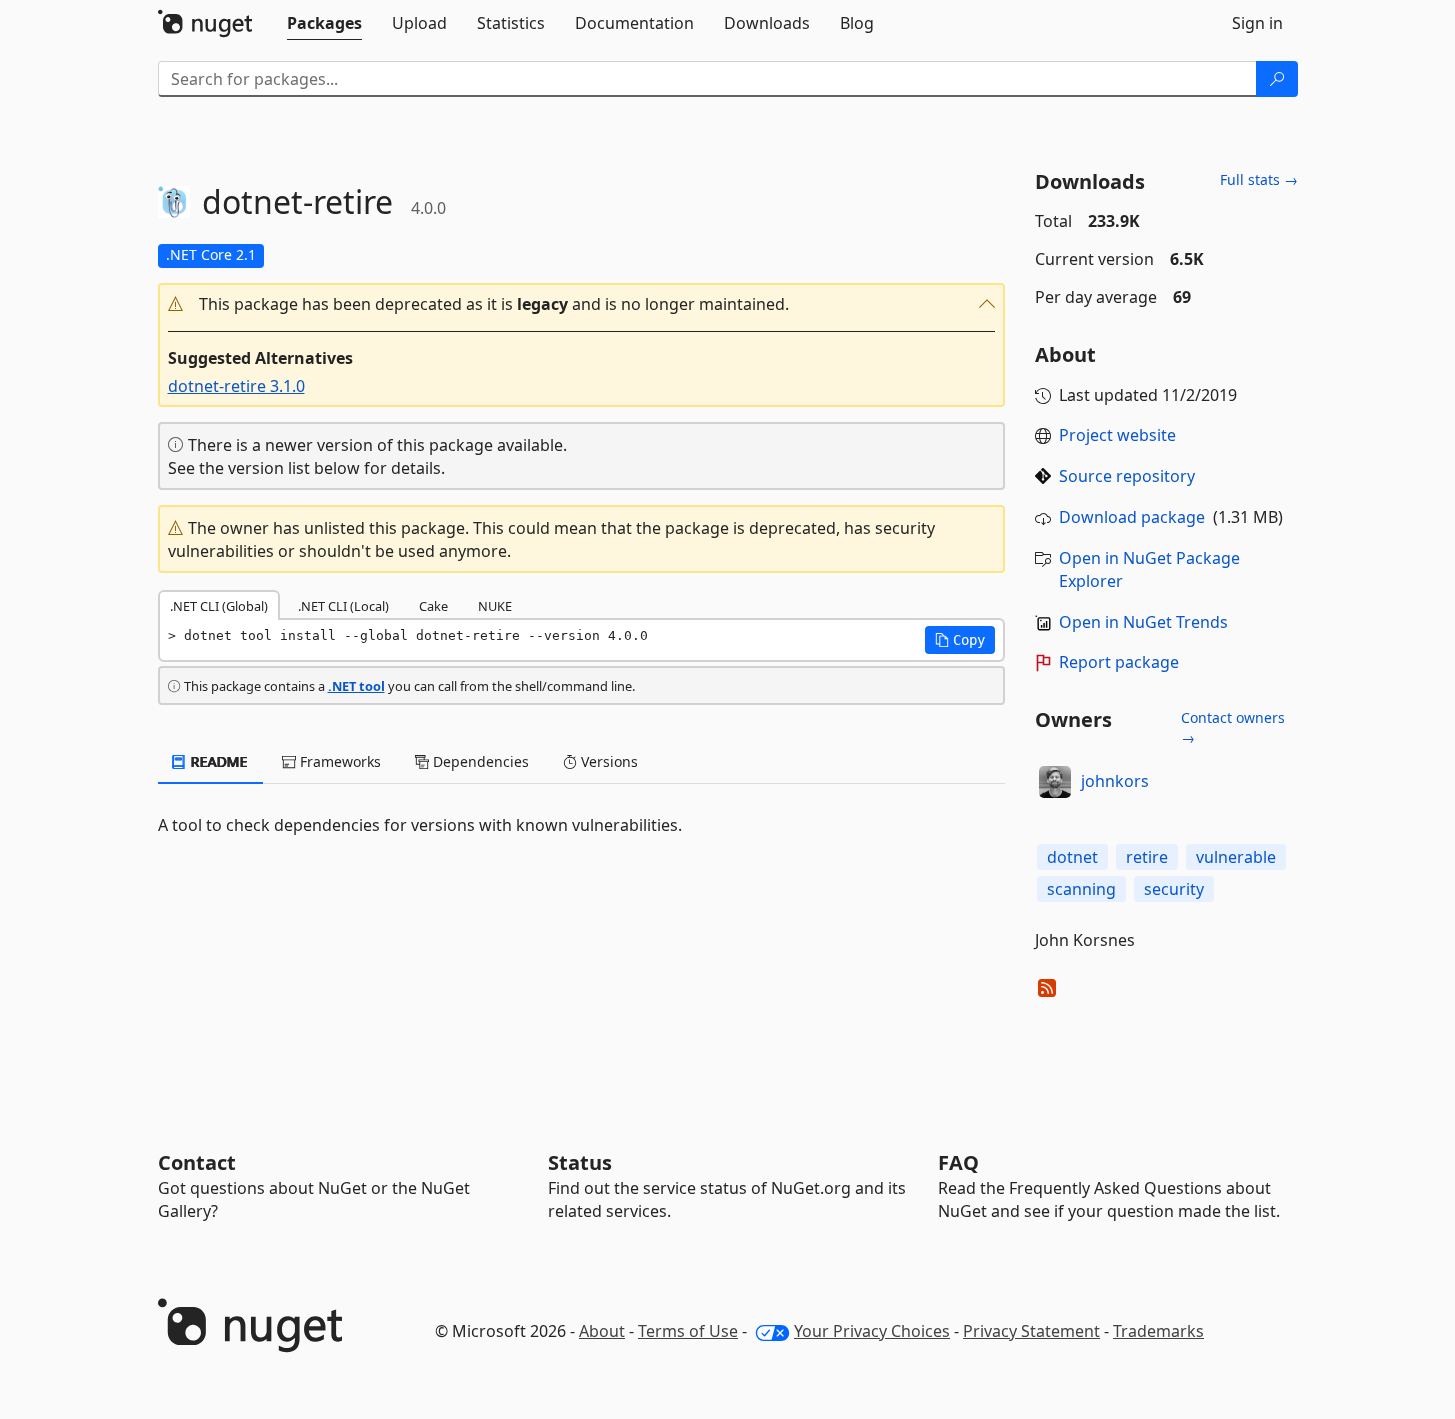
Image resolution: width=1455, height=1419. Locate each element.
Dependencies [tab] (479, 761)
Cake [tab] (433, 606)
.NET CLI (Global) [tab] (219, 606)
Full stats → (1259, 179)
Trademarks (1158, 1331)
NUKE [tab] (495, 606)
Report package (1119, 662)
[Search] (1277, 79)
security (1174, 889)
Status (580, 1162)
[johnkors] (1055, 782)
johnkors (1115, 781)
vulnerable (1236, 857)
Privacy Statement (1031, 1331)
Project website (1117, 435)
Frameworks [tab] (338, 761)
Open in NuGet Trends (1143, 622)
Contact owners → (1233, 727)
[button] (582, 304)
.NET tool (356, 686)
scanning (1081, 889)
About (602, 1331)
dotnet (1072, 857)
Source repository (1127, 476)
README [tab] (217, 761)
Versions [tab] (607, 761)
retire (1147, 857)
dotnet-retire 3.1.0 (236, 386)
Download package (1132, 517)
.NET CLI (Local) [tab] (343, 606)
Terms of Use (688, 1331)
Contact (197, 1162)
